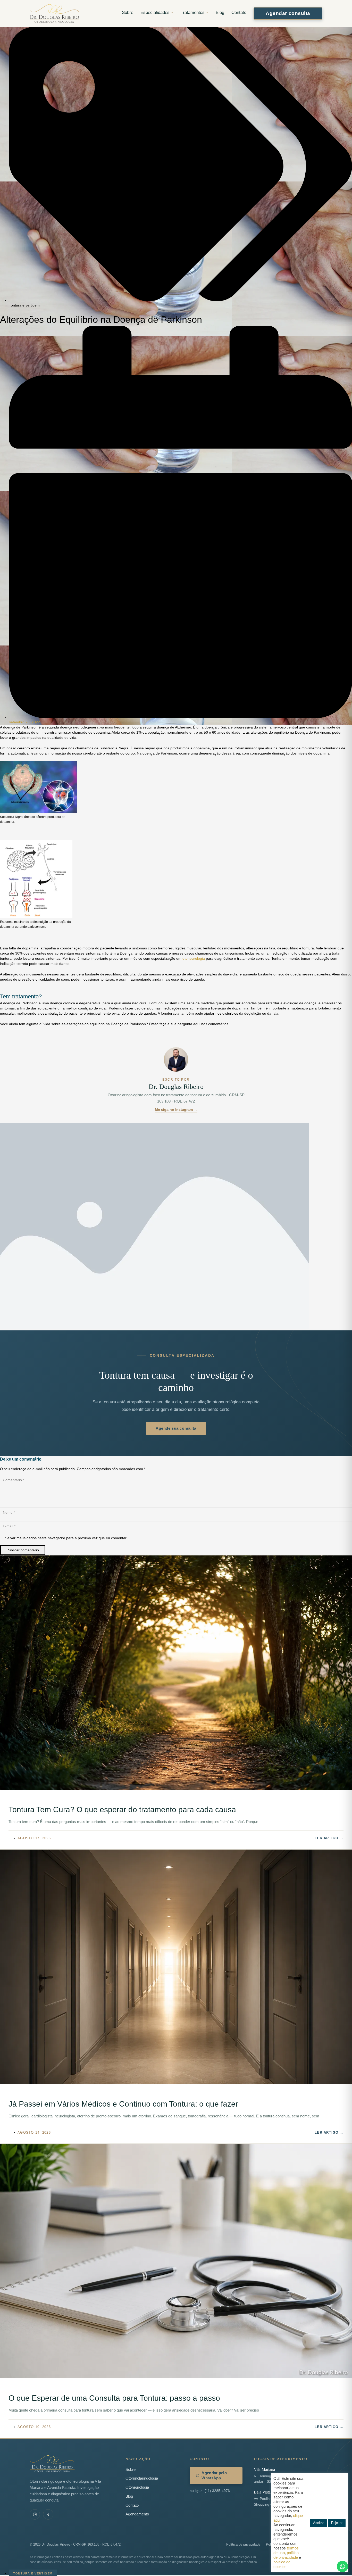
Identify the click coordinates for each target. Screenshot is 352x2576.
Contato (239, 13)
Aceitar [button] (318, 2523)
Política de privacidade (243, 2544)
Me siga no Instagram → (176, 1109)
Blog (220, 13)
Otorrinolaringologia (142, 2478)
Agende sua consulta (176, 1428)
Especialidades (155, 13)
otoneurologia (194, 958)
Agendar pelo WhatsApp (214, 2475)
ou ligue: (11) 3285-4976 (210, 2491)
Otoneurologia (137, 2487)
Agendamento (137, 2514)
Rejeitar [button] (337, 2523)
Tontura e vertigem (24, 305)
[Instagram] (35, 2514)
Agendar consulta (288, 13)
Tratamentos (193, 13)
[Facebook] (48, 2514)
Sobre (128, 13)
